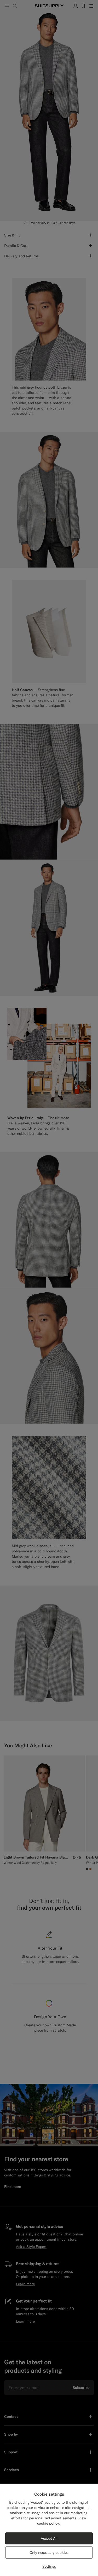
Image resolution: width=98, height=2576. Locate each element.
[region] (49, 2530)
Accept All (49, 2538)
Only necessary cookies (49, 2553)
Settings (49, 2566)
